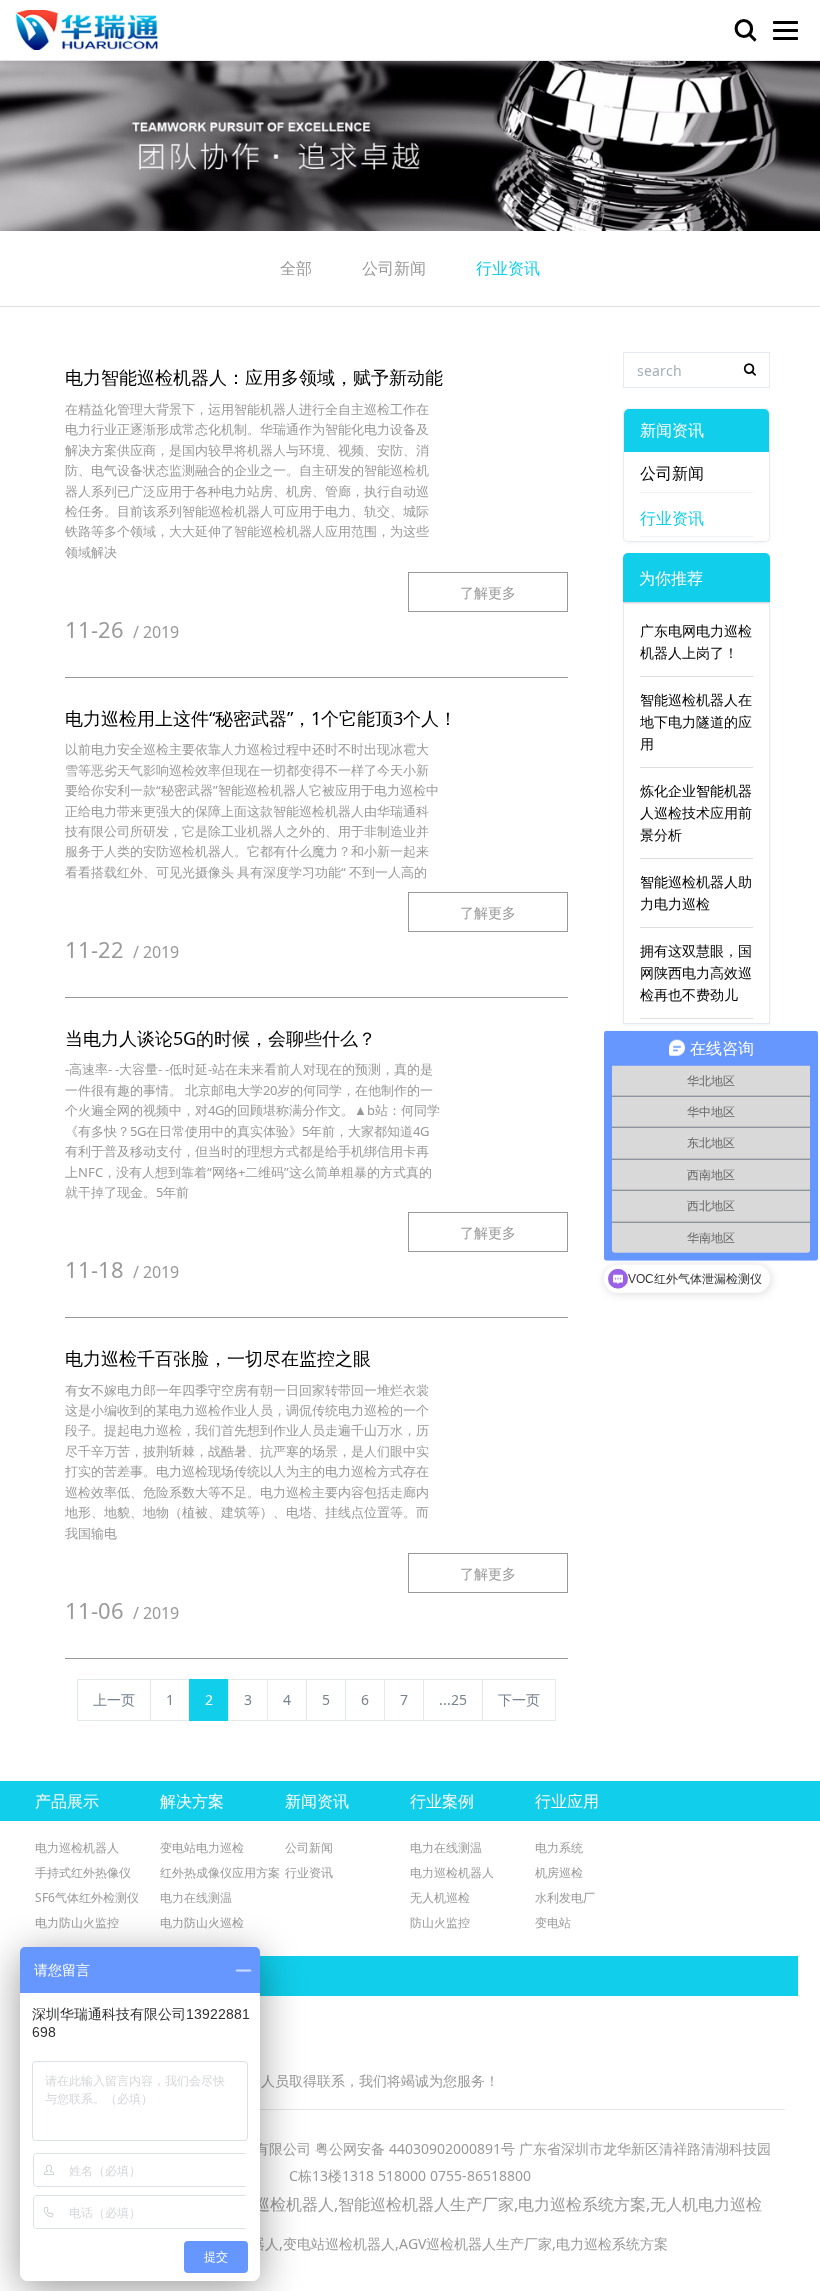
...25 (453, 1699)
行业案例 (442, 1801)
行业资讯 (508, 268)
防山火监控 (440, 1922)
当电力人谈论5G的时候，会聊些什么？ (220, 1038)
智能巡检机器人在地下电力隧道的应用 (696, 721)
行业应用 (567, 1801)
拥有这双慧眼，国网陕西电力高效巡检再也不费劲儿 (696, 972)
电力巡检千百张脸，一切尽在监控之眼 (218, 1358)
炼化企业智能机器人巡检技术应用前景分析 (696, 812)
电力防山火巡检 (202, 1922)
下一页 (519, 1699)
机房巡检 (559, 1872)
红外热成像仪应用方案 (220, 1872)
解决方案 (192, 1801)
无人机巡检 (440, 1897)
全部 (296, 268)
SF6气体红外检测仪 (87, 1897)
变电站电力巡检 (202, 1847)
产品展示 (67, 1801)
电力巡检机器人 (77, 1847)
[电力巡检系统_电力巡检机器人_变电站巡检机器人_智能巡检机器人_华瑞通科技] (87, 30)
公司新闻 (394, 268)
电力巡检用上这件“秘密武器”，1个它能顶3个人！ (261, 718)
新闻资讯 (672, 430)
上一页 (114, 1699)
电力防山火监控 (77, 1922)
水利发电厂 (565, 1897)
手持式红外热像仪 (83, 1872)
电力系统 (559, 1847)
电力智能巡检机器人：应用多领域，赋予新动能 (254, 377)
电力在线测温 (196, 1897)
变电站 (553, 1922)
